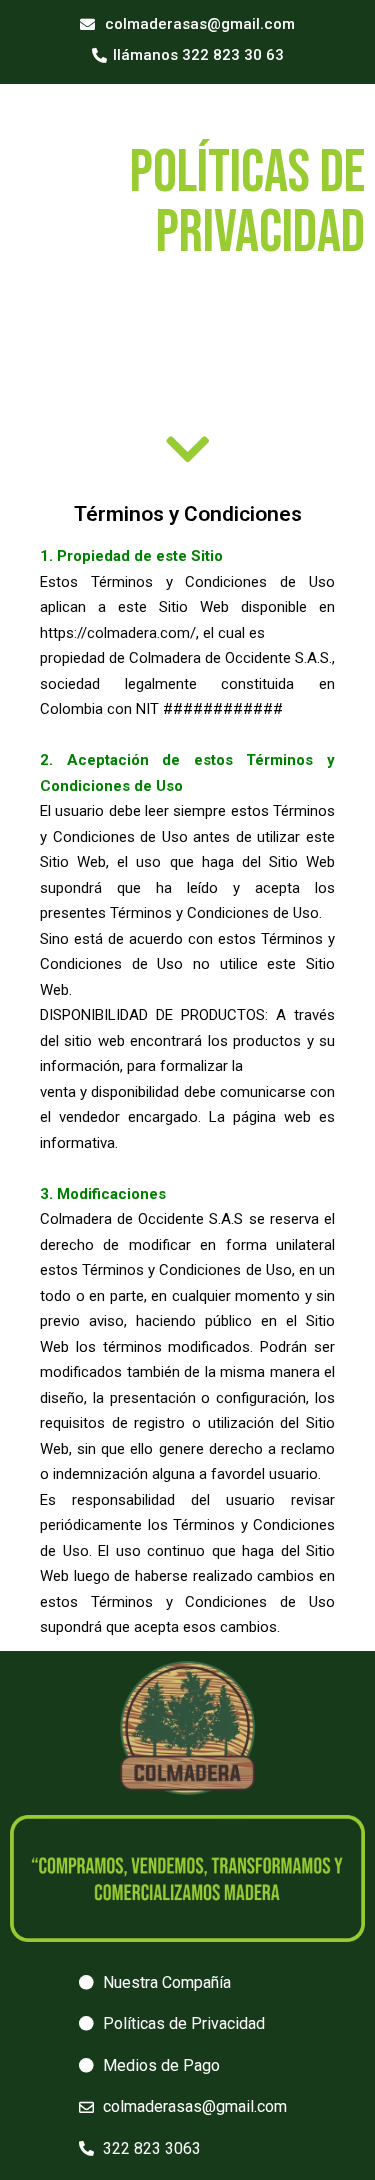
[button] (187, 25)
